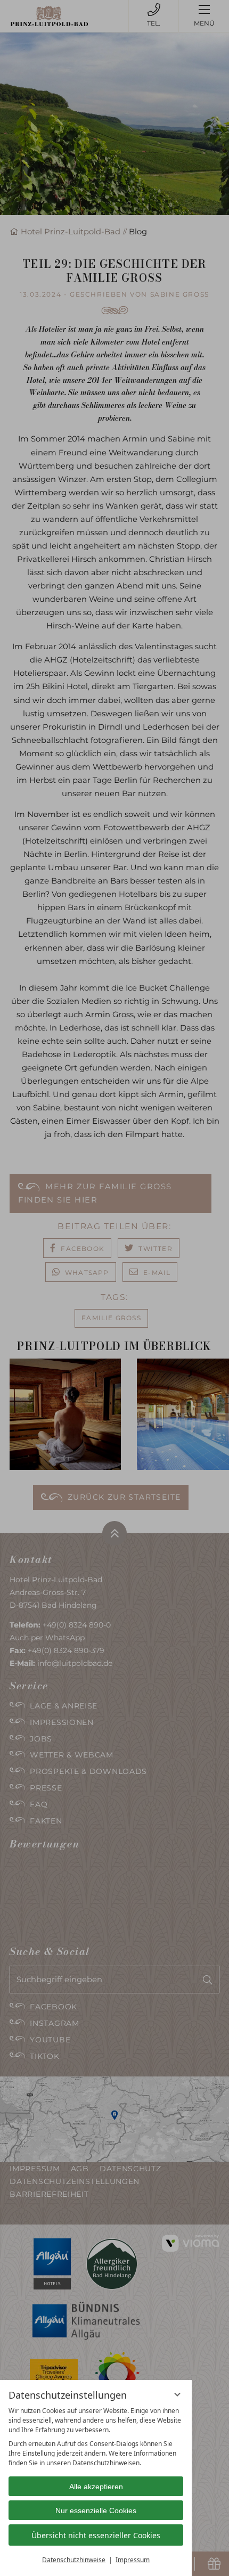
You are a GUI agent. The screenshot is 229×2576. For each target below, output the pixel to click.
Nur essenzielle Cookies (96, 2510)
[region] (96, 2437)
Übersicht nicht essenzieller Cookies (96, 2535)
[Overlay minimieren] (177, 2394)
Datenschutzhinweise (74, 2560)
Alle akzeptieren (96, 2487)
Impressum (133, 2560)
